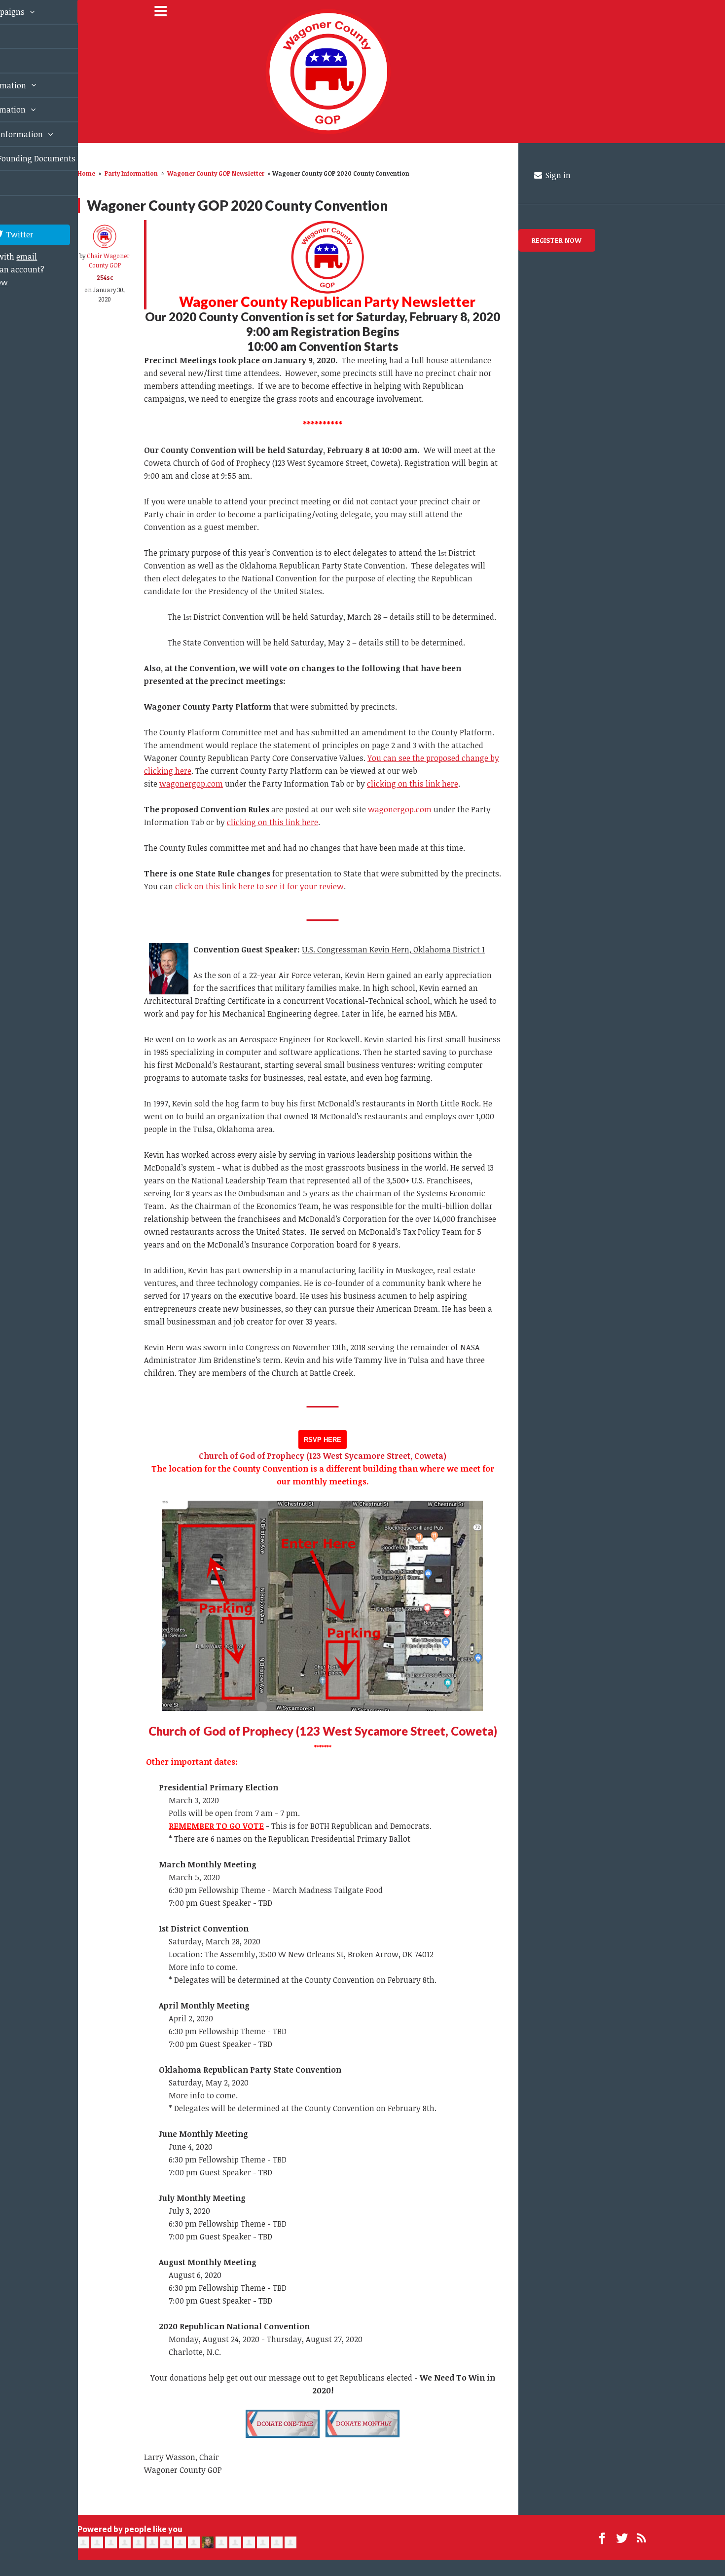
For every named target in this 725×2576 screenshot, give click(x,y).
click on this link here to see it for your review (259, 886)
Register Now (557, 240)
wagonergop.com (191, 784)
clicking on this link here (413, 784)
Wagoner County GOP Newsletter (216, 173)
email (15, 327)
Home (86, 173)
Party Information (131, 173)
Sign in (557, 175)
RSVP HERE (323, 1440)
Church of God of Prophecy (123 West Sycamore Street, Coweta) (323, 1731)
